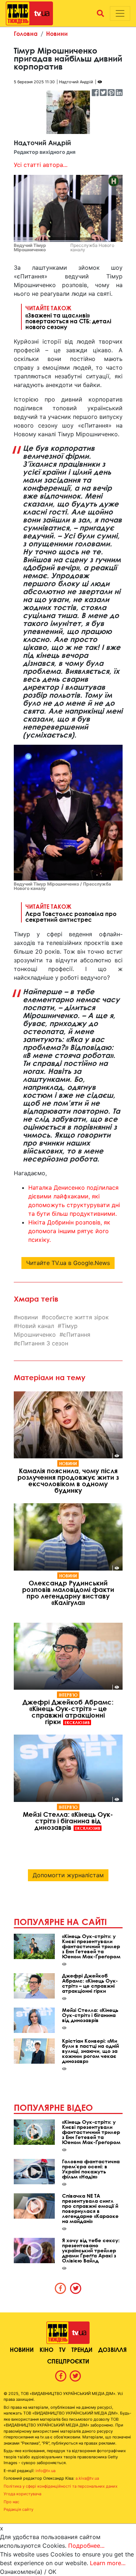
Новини (57, 33)
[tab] (61, 2288)
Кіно (46, 2350)
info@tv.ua (46, 2471)
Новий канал (36, 1326)
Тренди (82, 2350)
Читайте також (68, 317)
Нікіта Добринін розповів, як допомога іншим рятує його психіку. (69, 1231)
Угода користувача (22, 2494)
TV (62, 2350)
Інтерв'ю (68, 1695)
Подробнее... (86, 2546)
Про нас (11, 2502)
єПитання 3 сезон (43, 1343)
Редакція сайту (18, 2509)
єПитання (77, 1335)
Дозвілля (112, 2350)
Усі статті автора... (41, 165)
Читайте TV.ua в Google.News (68, 1263)
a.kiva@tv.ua (87, 2478)
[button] (100, 13)
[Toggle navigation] (120, 13)
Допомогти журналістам (68, 1875)
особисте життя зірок (77, 1317)
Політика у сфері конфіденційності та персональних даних (61, 2486)
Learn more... (108, 2563)
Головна (26, 33)
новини (28, 1317)
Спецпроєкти (68, 2361)
